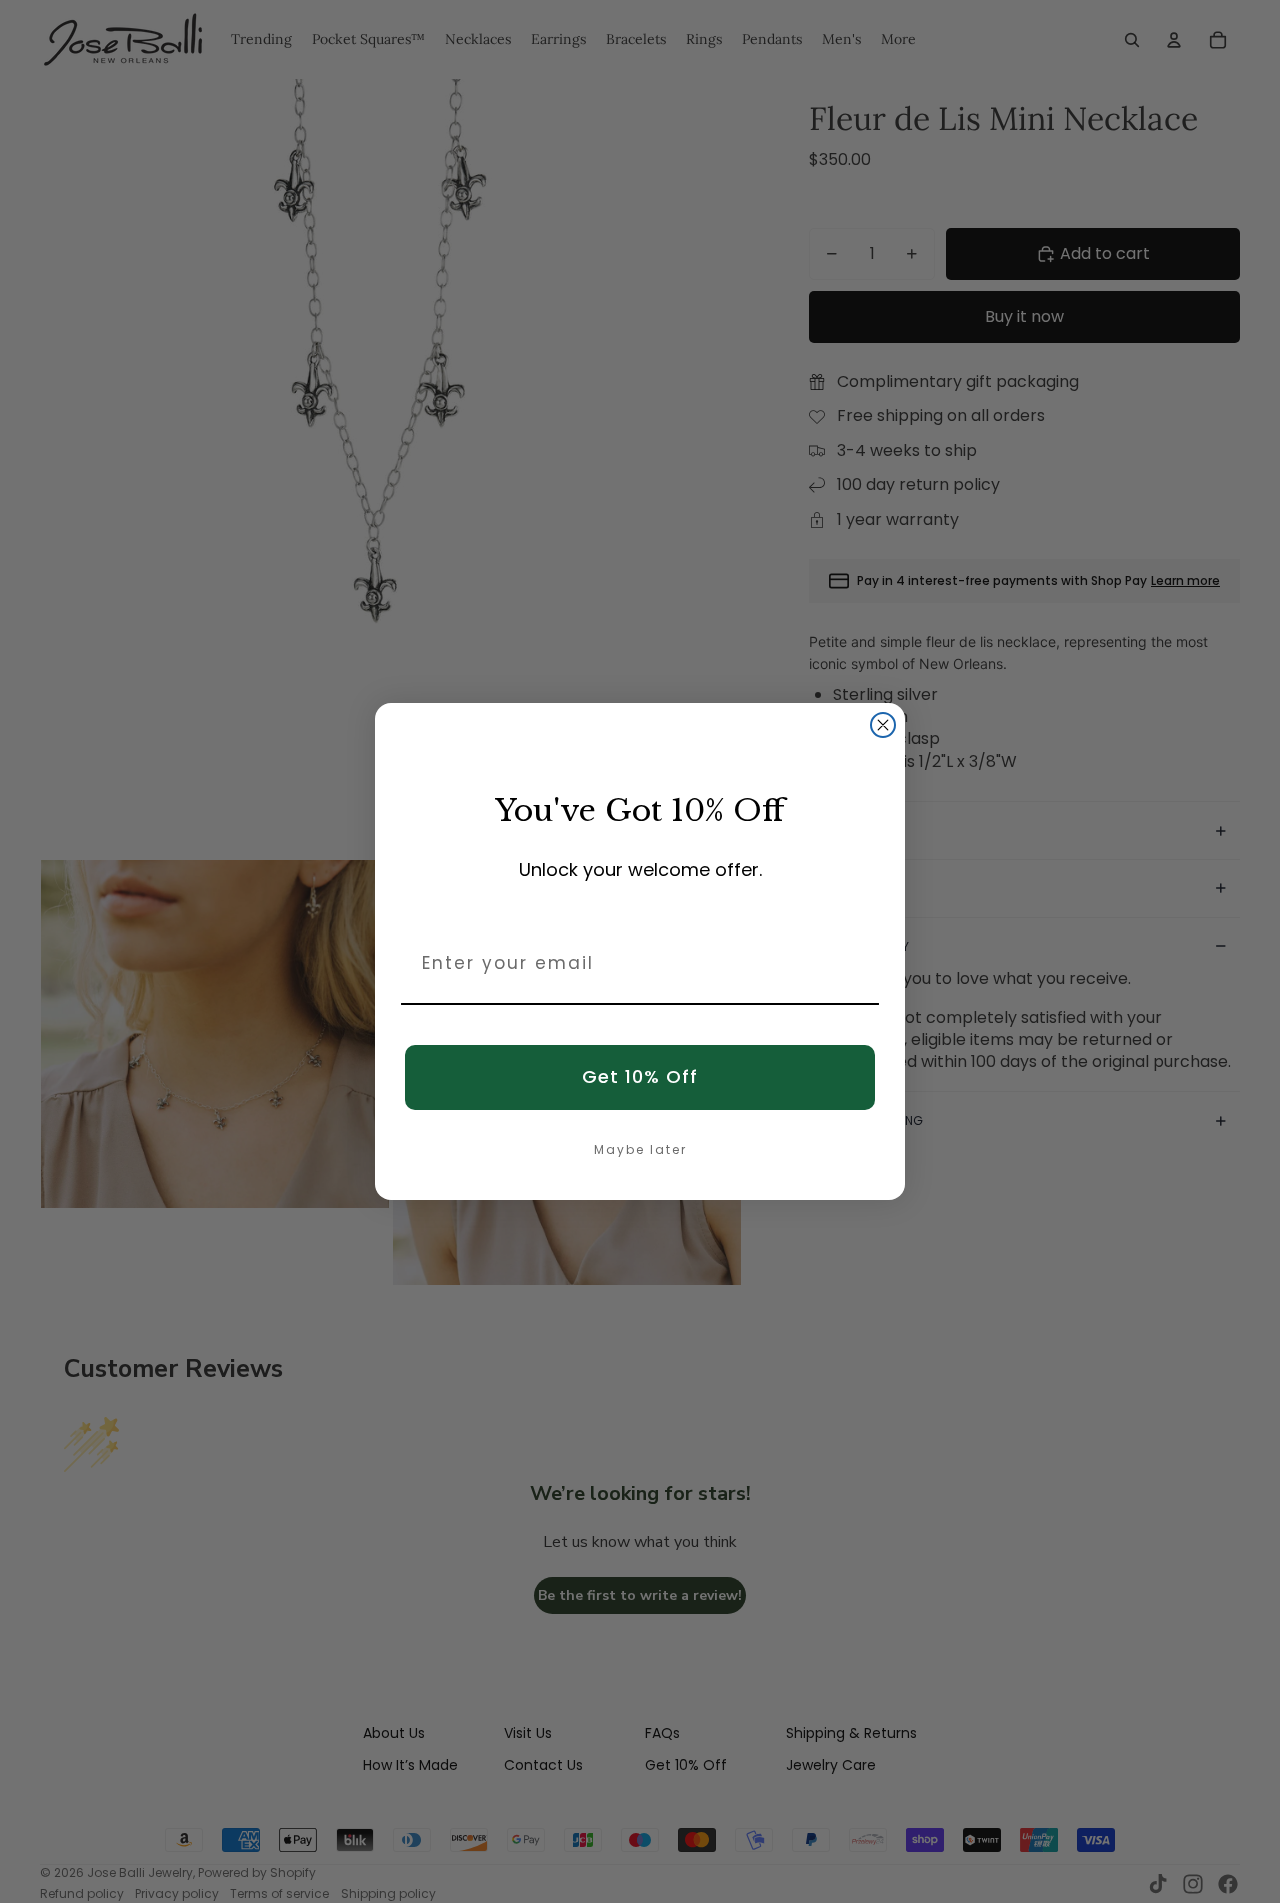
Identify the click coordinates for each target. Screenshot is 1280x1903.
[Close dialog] (883, 725)
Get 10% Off (640, 1076)
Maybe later (640, 1149)
